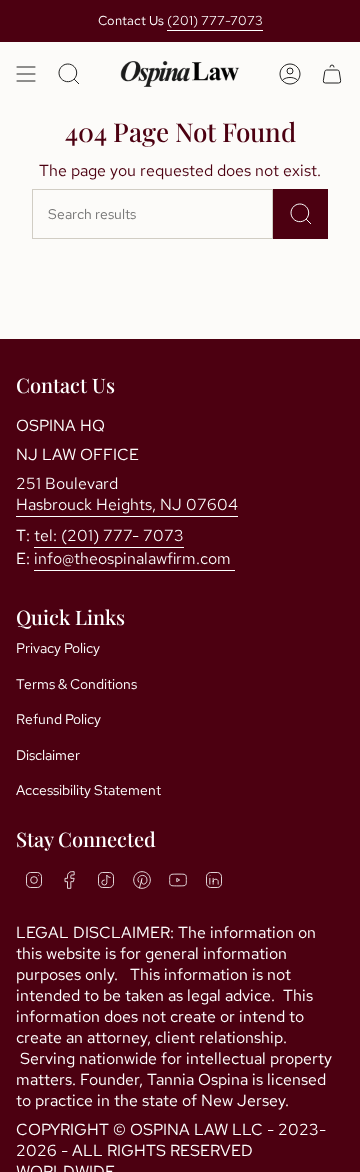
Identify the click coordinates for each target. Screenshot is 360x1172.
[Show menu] (26, 74)
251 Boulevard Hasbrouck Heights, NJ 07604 (127, 494)
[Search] (300, 214)
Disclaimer (48, 755)
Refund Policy (58, 719)
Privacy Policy (58, 648)
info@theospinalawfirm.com (134, 558)
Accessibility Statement (88, 790)
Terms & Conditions (76, 684)
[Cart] (332, 74)
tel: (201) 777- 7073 (109, 535)
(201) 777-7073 (215, 20)
